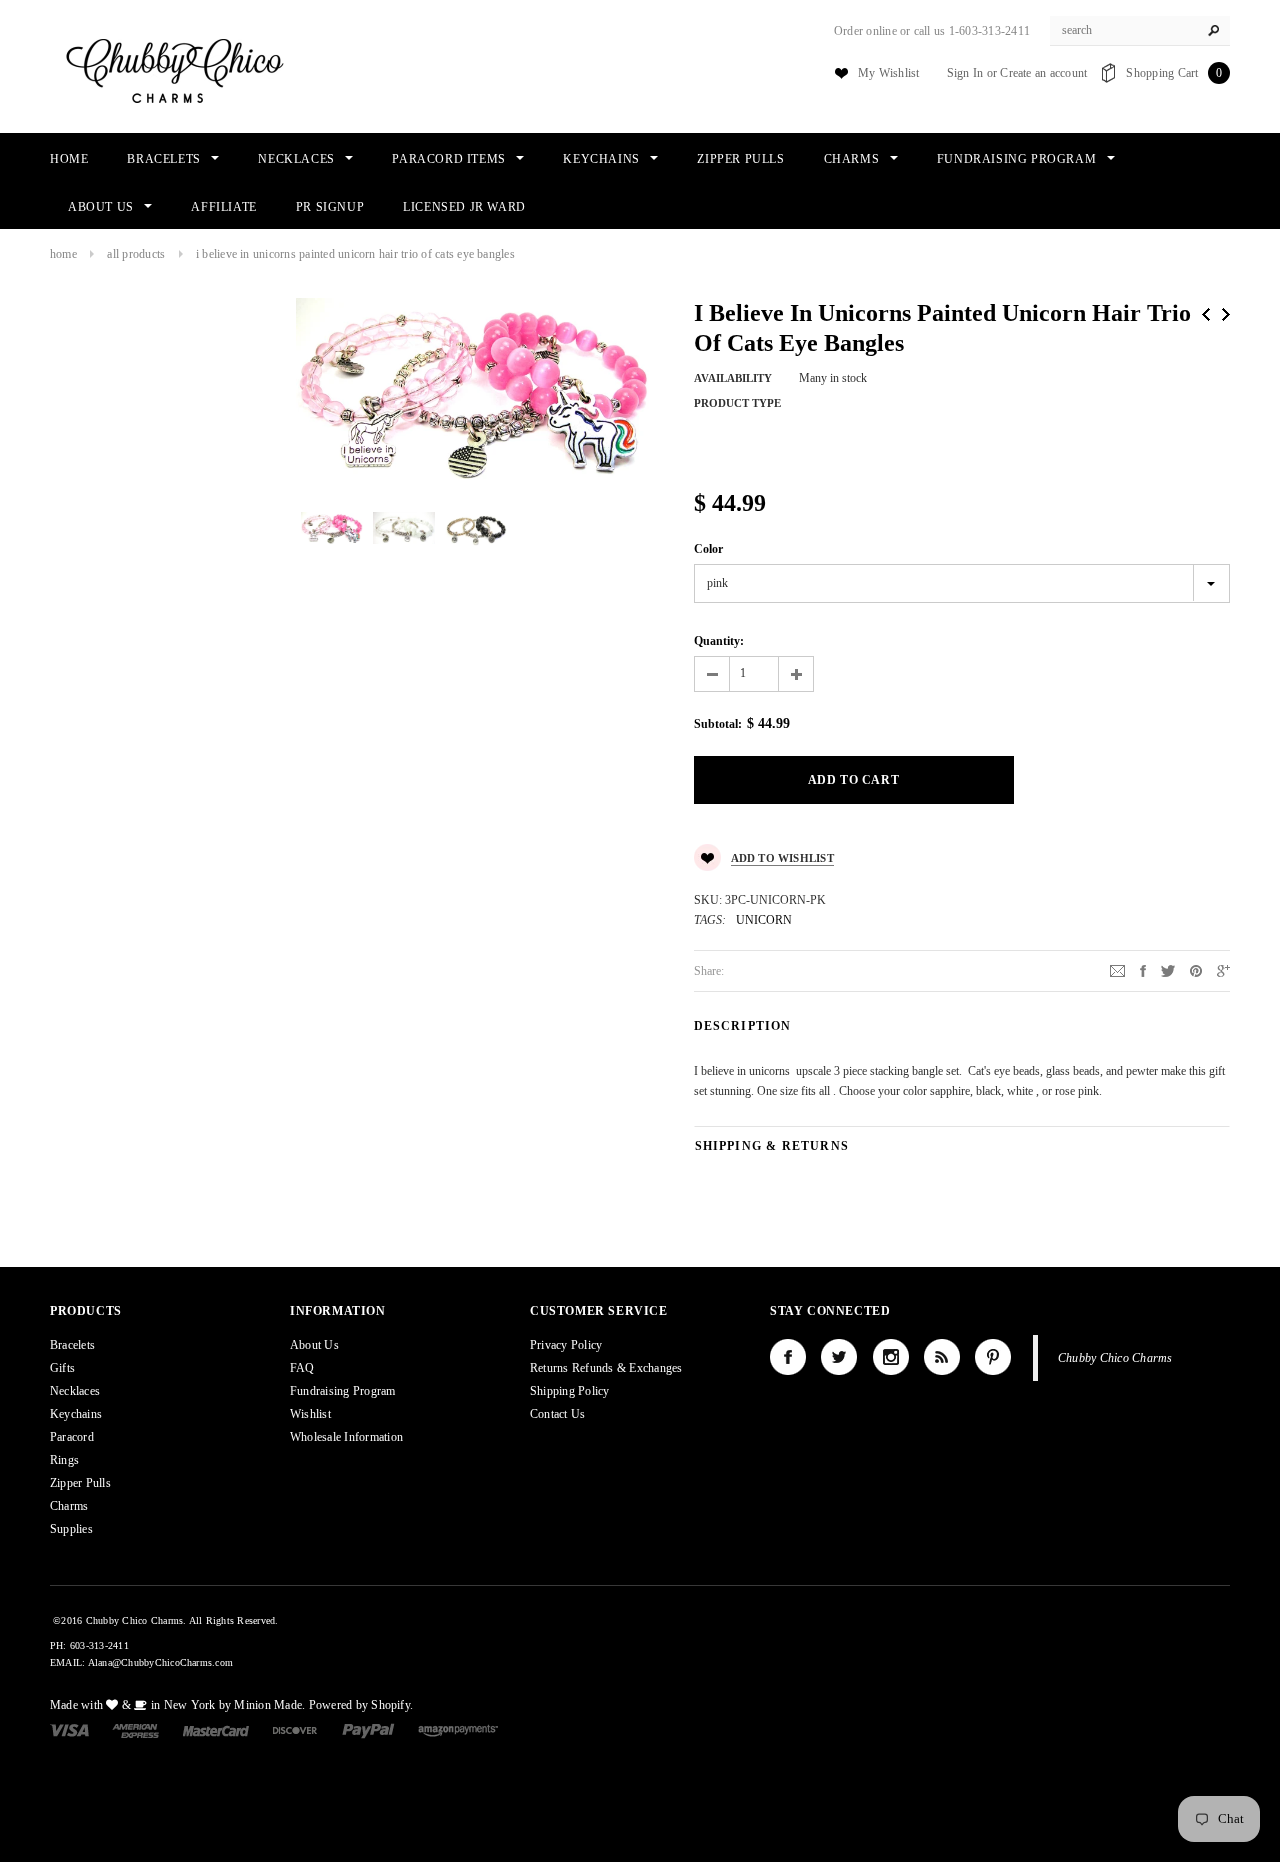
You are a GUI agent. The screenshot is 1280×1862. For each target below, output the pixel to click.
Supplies (71, 1529)
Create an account (1043, 73)
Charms (69, 1506)
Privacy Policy (566, 1345)
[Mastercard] (216, 1730)
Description (743, 1026)
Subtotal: (718, 724)
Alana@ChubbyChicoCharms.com (160, 1662)
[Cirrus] (458, 1730)
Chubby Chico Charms (1115, 1358)
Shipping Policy (570, 1391)
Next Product (1226, 314)
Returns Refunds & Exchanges (606, 1368)
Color (708, 549)
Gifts (62, 1368)
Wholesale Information (346, 1437)
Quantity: (719, 641)
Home (63, 254)
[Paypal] (368, 1730)
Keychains (76, 1414)
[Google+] (1223, 970)
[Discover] (295, 1730)
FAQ (302, 1368)
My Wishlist (889, 73)
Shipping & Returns (772, 1146)
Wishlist (310, 1414)
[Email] (1117, 970)
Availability (733, 378)
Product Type (737, 403)
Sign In (965, 73)
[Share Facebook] (1143, 970)
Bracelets (72, 1345)
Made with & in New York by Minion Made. (177, 1705)
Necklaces (75, 1391)
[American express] (135, 1730)
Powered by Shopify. (361, 1705)
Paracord (72, 1437)
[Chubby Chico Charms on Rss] (942, 1357)
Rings (64, 1460)
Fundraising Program (343, 1391)
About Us (314, 1345)
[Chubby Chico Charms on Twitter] (839, 1357)
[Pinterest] (1196, 970)
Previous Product (1206, 314)
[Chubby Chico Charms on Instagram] (891, 1357)
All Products (136, 254)
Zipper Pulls (80, 1483)
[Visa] (69, 1730)
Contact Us (557, 1414)
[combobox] (1140, 31)
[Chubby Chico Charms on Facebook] (788, 1357)
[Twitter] (1168, 970)
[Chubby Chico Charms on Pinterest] (993, 1357)
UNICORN (764, 920)
